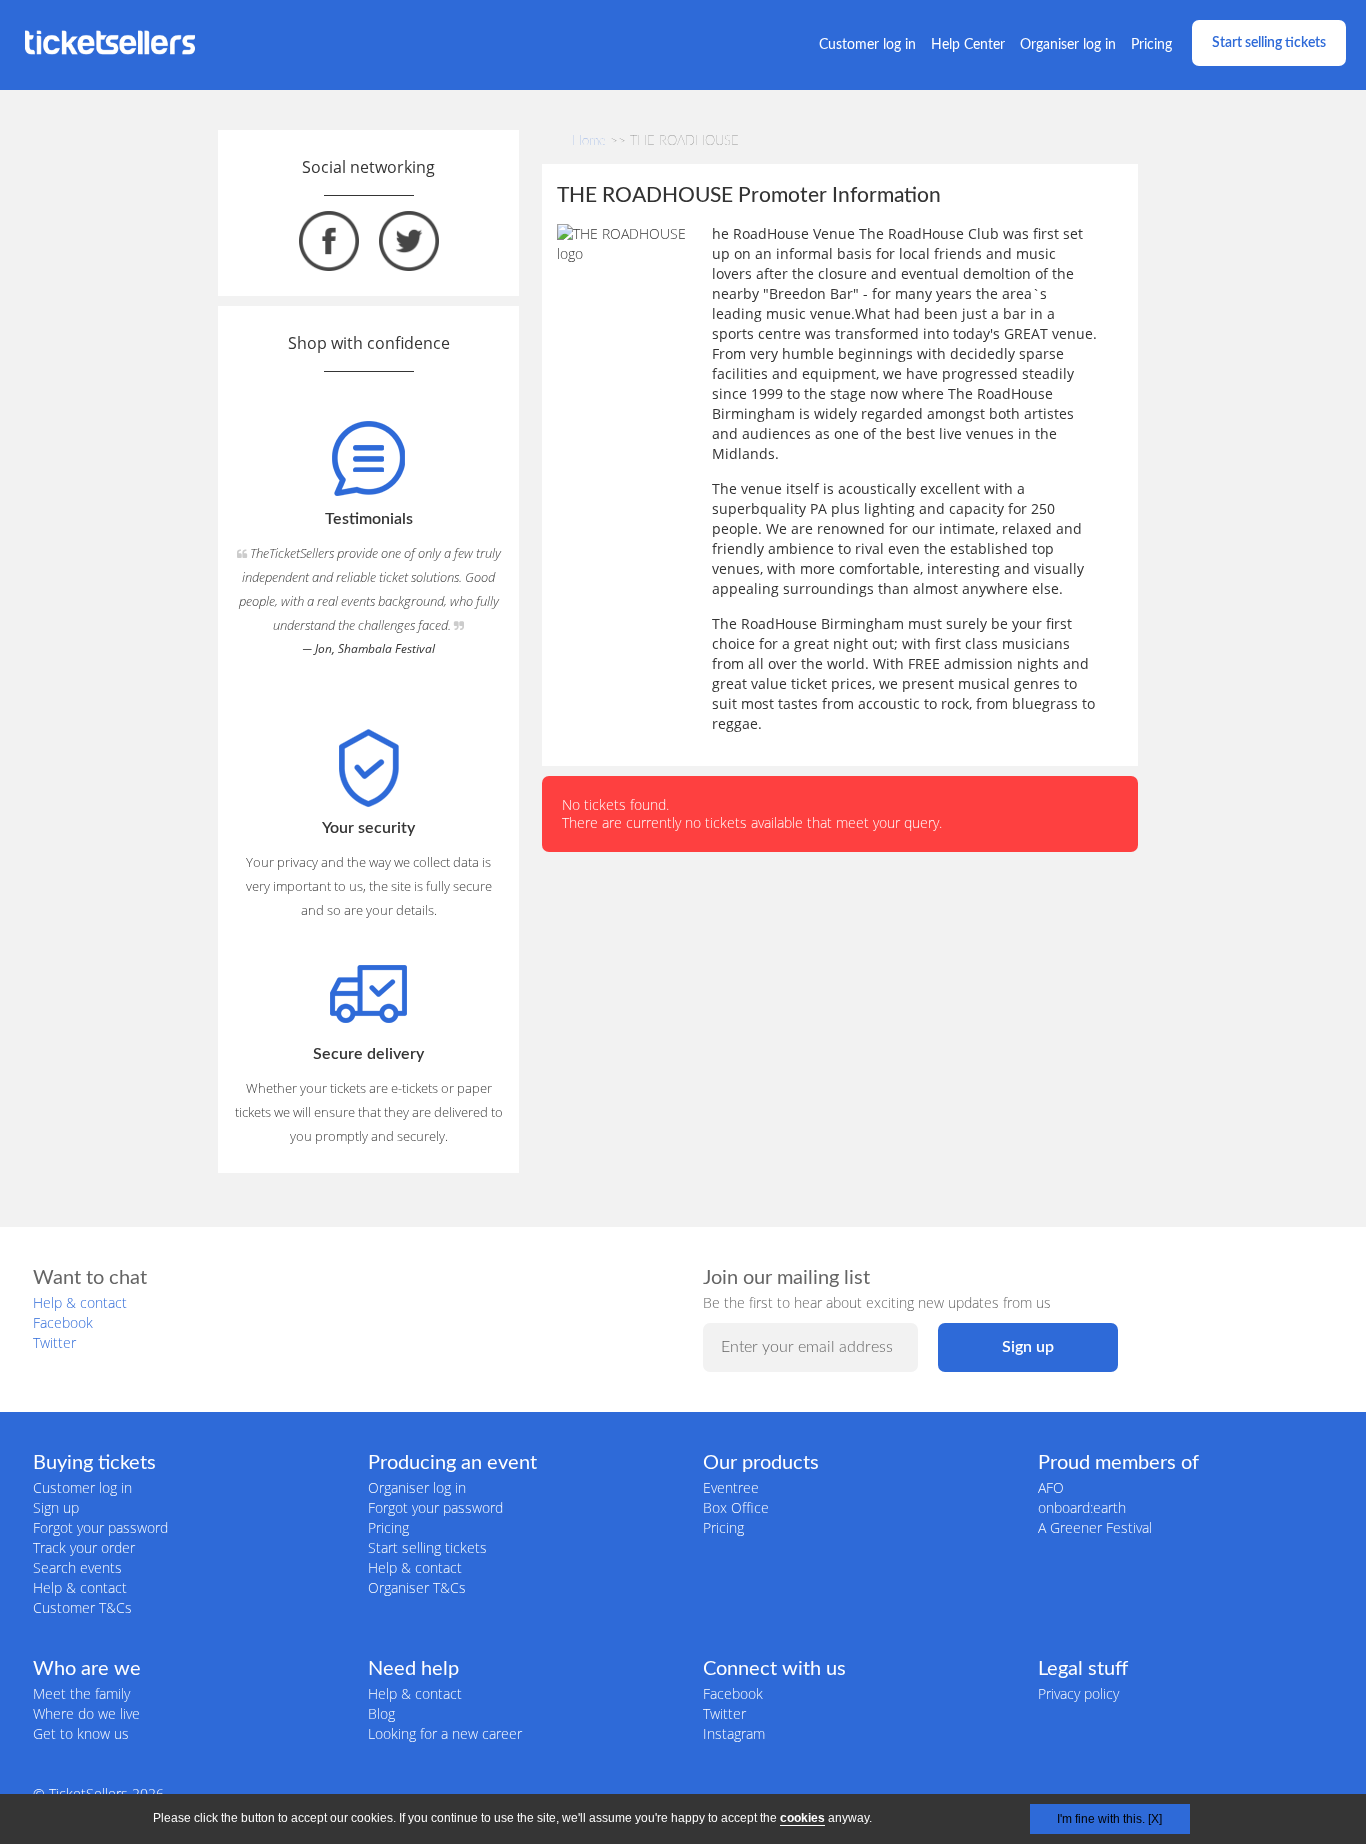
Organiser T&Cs (417, 1587)
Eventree (731, 1487)
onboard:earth (1082, 1507)
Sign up (56, 1507)
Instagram (734, 1733)
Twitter (54, 1342)
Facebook (63, 1322)
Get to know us (81, 1733)
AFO (1051, 1487)
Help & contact (80, 1302)
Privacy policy (1078, 1693)
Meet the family (81, 1693)
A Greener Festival (1095, 1527)
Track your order (84, 1547)
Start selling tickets (1269, 43)
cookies (802, 1818)
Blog (381, 1713)
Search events (77, 1567)
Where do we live (86, 1713)
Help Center (968, 45)
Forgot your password (100, 1527)
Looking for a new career (445, 1733)
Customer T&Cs (82, 1607)
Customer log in (867, 45)
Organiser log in (1068, 45)
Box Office (736, 1507)
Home (589, 141)
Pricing (1151, 45)
